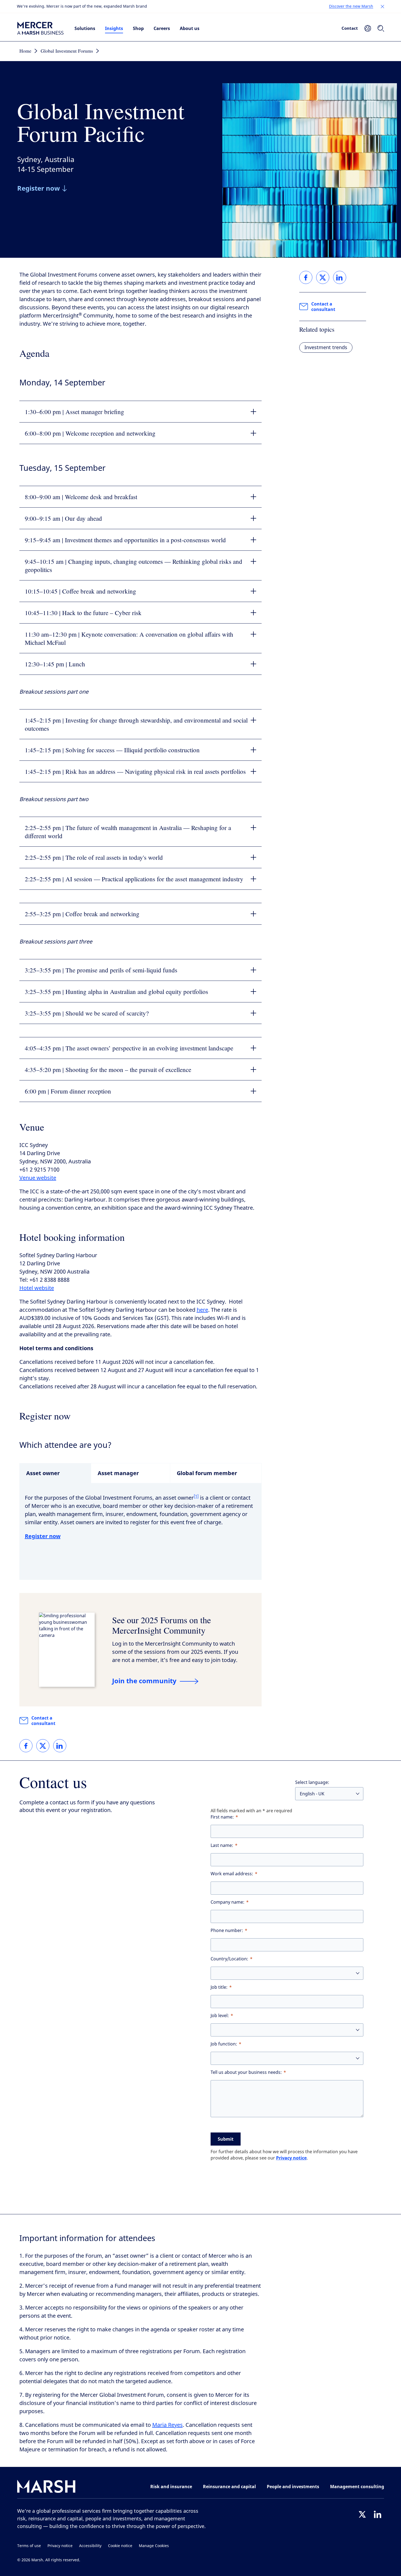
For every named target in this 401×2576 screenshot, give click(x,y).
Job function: (224, 2044)
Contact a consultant (43, 1721)
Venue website (38, 1178)
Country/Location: (229, 1959)
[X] (362, 2514)
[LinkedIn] (378, 2514)
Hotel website (37, 1288)
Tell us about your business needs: (246, 2072)
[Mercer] (40, 28)
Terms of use (29, 2546)
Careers (162, 28)
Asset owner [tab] (43, 1473)
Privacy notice (291, 2158)
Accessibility (90, 2546)
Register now (43, 1536)
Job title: (219, 1987)
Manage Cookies (154, 2546)
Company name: (228, 1902)
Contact (350, 28)
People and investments (293, 2487)
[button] (382, 7)
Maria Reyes (167, 2425)
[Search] (381, 28)
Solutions (85, 28)
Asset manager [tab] (118, 1473)
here (202, 1310)
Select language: (312, 1782)
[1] (196, 1496)
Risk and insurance (171, 2487)
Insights (114, 28)
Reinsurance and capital (229, 2487)
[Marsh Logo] (46, 2487)
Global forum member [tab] (207, 1473)
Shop (138, 28)
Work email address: (232, 1874)
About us (190, 28)
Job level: (220, 2016)
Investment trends (326, 348)
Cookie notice (120, 2546)
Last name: (222, 1845)
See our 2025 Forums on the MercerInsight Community (161, 1625)
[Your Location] (368, 28)
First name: (222, 1817)
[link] (26, 1746)
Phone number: (227, 1930)
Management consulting (357, 2487)
